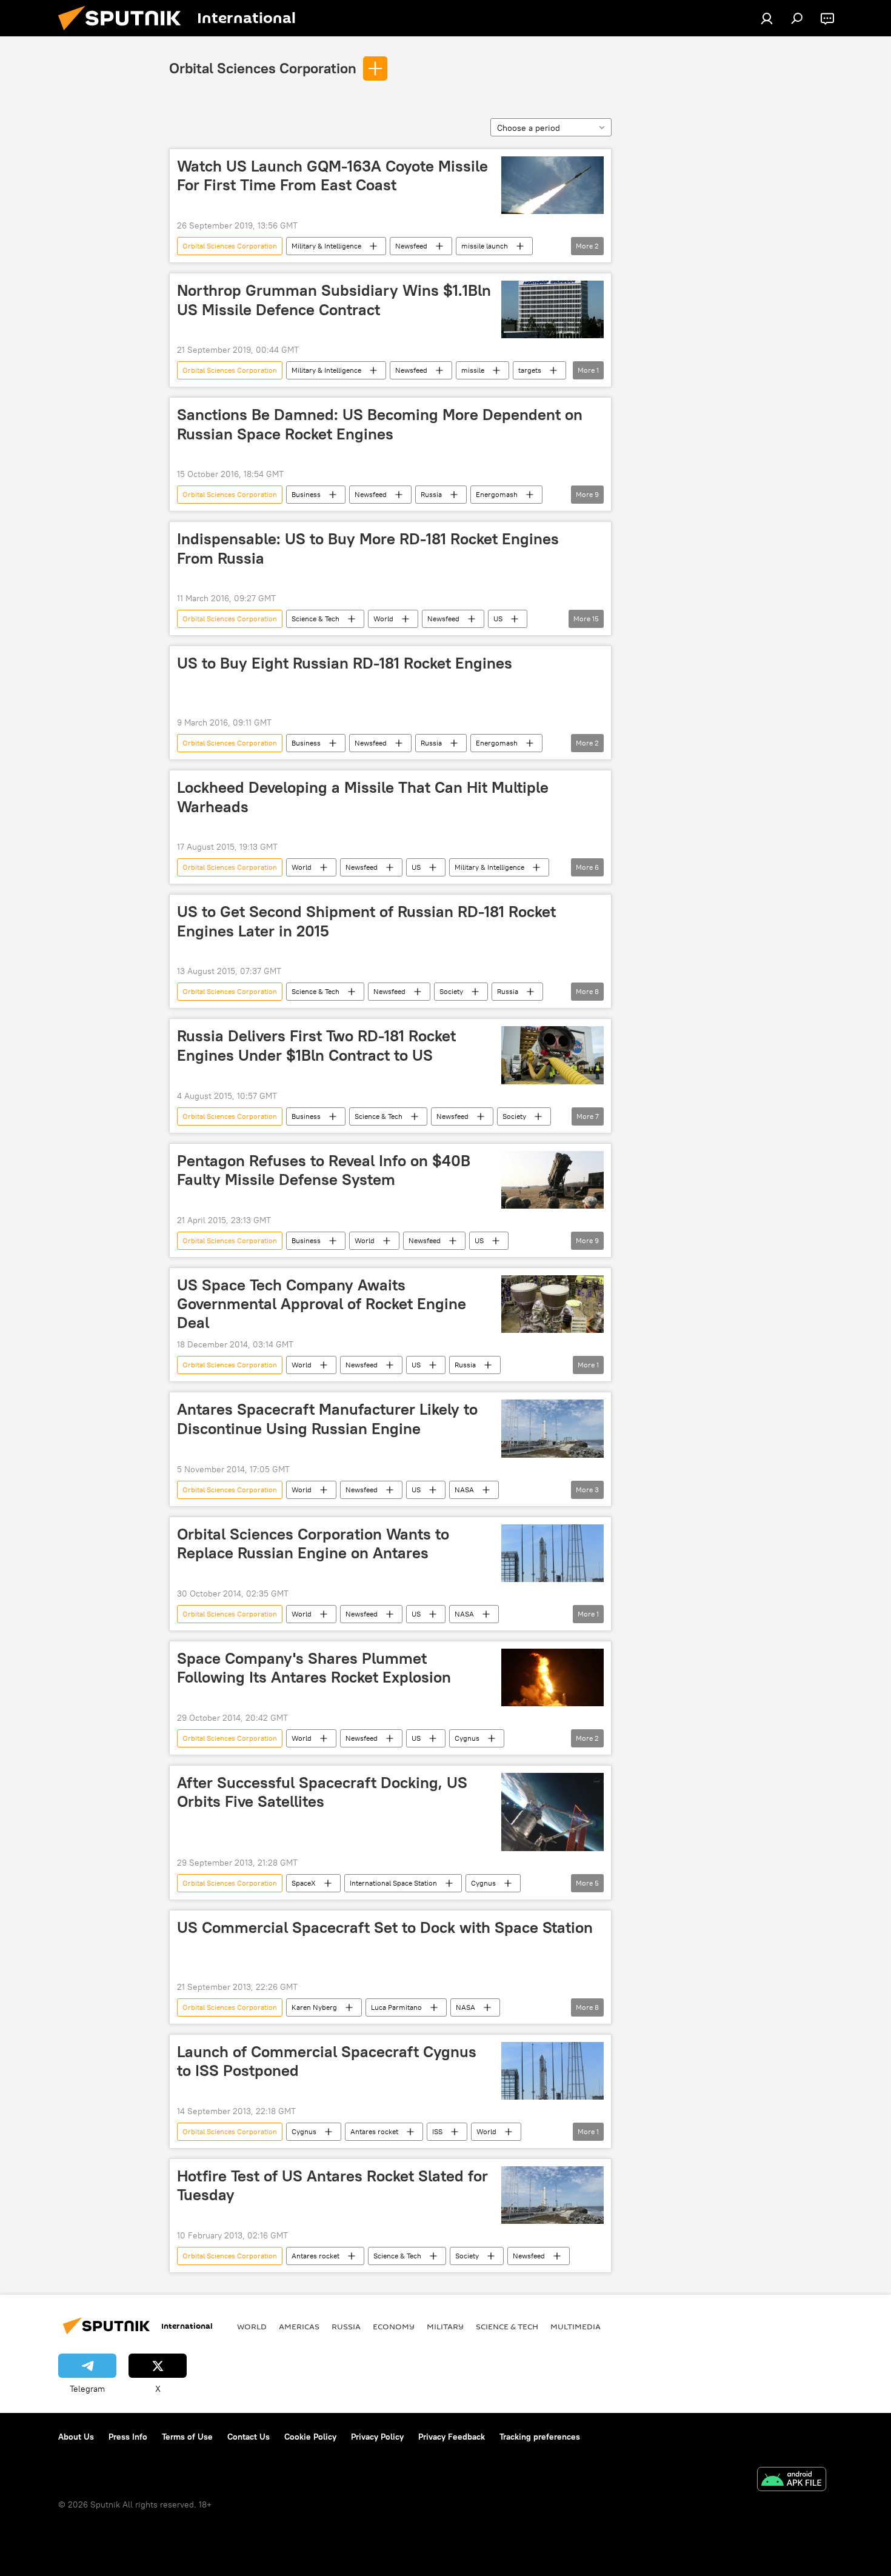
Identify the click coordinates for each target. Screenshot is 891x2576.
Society (451, 991)
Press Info (128, 2437)
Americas (299, 2326)
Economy (394, 2326)
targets (530, 370)
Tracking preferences (540, 2437)
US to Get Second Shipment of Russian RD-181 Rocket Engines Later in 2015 (366, 921)
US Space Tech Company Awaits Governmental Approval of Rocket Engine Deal (322, 1304)
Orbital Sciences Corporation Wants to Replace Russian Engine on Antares (313, 1543)
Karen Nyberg (314, 2007)
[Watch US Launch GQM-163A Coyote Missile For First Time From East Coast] (552, 185)
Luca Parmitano (396, 2007)
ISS (437, 2131)
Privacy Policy (377, 2437)
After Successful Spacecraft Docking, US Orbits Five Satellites (322, 1792)
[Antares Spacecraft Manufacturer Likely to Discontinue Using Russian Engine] (552, 1428)
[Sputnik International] (124, 33)
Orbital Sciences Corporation (263, 68)
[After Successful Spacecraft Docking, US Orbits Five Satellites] (552, 1812)
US (498, 619)
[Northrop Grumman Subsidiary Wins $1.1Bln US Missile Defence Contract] (552, 309)
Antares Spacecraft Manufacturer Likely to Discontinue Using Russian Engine (327, 1419)
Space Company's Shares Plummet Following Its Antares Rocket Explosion (314, 1668)
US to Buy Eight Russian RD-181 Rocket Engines (345, 663)
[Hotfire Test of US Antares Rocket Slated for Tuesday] (552, 2195)
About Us (76, 2437)
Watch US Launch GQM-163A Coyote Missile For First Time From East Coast (332, 175)
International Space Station (393, 1883)
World (383, 619)
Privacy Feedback (452, 2437)
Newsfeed (411, 246)
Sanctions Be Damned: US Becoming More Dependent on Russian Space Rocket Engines (380, 424)
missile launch (485, 246)
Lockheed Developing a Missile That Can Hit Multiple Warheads (363, 797)
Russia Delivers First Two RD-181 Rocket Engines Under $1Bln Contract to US (316, 1045)
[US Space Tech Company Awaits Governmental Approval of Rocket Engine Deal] (552, 1304)
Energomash (497, 494)
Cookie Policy (310, 2437)
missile (473, 370)
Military (445, 2326)
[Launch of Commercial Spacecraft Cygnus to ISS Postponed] (552, 2071)
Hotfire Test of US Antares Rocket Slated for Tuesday (332, 2185)
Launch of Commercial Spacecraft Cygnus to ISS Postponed (327, 2061)
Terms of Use (187, 2437)
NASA (464, 1490)
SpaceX (304, 1883)
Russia (431, 494)
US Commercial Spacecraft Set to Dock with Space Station (385, 1927)
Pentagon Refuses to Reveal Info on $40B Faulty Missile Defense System (324, 1170)
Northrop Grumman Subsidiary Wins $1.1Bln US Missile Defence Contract (334, 300)
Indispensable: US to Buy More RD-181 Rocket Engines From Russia (368, 548)
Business (306, 494)
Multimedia (576, 2326)
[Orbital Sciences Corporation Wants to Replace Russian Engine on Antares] (552, 1553)
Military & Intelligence (326, 246)
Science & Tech (315, 619)
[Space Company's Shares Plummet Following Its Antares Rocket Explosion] (552, 1677)
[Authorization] (767, 18)
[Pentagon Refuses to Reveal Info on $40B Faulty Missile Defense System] (552, 1180)
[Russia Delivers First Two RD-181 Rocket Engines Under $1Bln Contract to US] (552, 1055)
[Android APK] (792, 2481)
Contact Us (249, 2437)
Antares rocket (374, 2131)
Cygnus (467, 1738)
